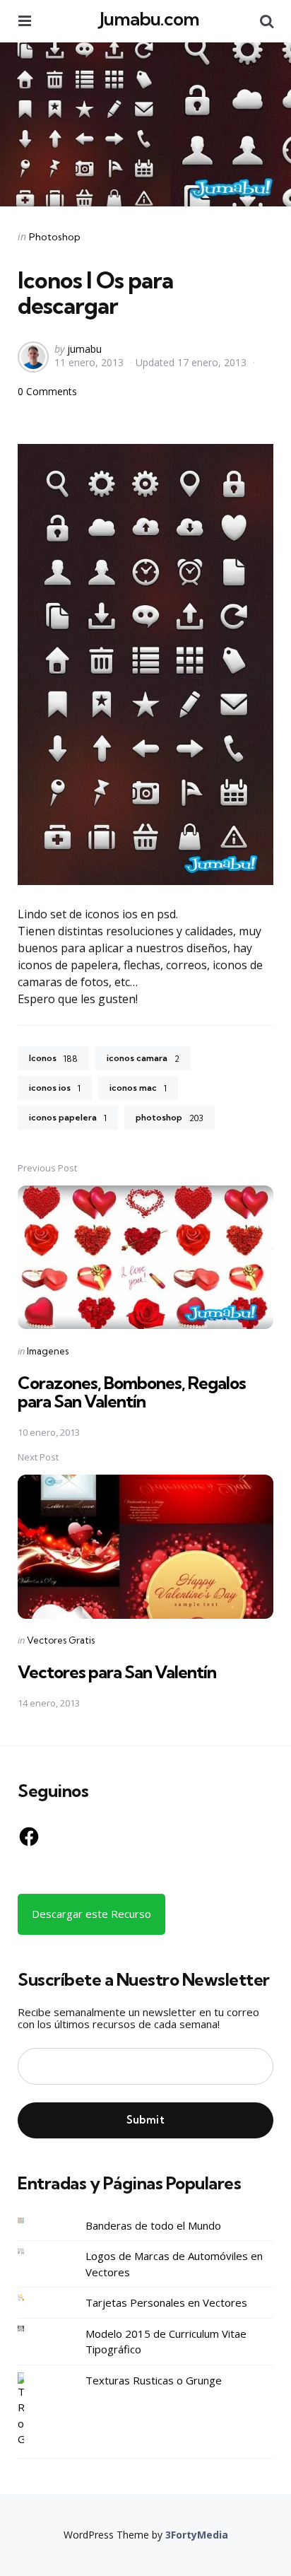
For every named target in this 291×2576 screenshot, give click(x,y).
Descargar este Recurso (91, 1914)
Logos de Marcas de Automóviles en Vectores (174, 2264)
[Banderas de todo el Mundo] (32, 2221)
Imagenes (48, 1351)
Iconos (53, 1058)
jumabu (84, 349)
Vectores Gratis (61, 1640)
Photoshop (55, 237)
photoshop (170, 1118)
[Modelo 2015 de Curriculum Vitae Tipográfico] (32, 2329)
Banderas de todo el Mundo (153, 2225)
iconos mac (138, 1088)
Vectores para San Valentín (117, 1672)
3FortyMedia (197, 2535)
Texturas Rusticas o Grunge (154, 2380)
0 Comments (47, 391)
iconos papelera (68, 1118)
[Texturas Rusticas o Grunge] (32, 2410)
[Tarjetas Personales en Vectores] (32, 2298)
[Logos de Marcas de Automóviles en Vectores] (32, 2251)
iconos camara (143, 1058)
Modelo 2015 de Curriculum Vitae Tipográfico (166, 2342)
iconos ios (55, 1088)
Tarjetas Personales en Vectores (166, 2302)
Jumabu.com (149, 19)
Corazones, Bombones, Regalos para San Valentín (132, 1392)
